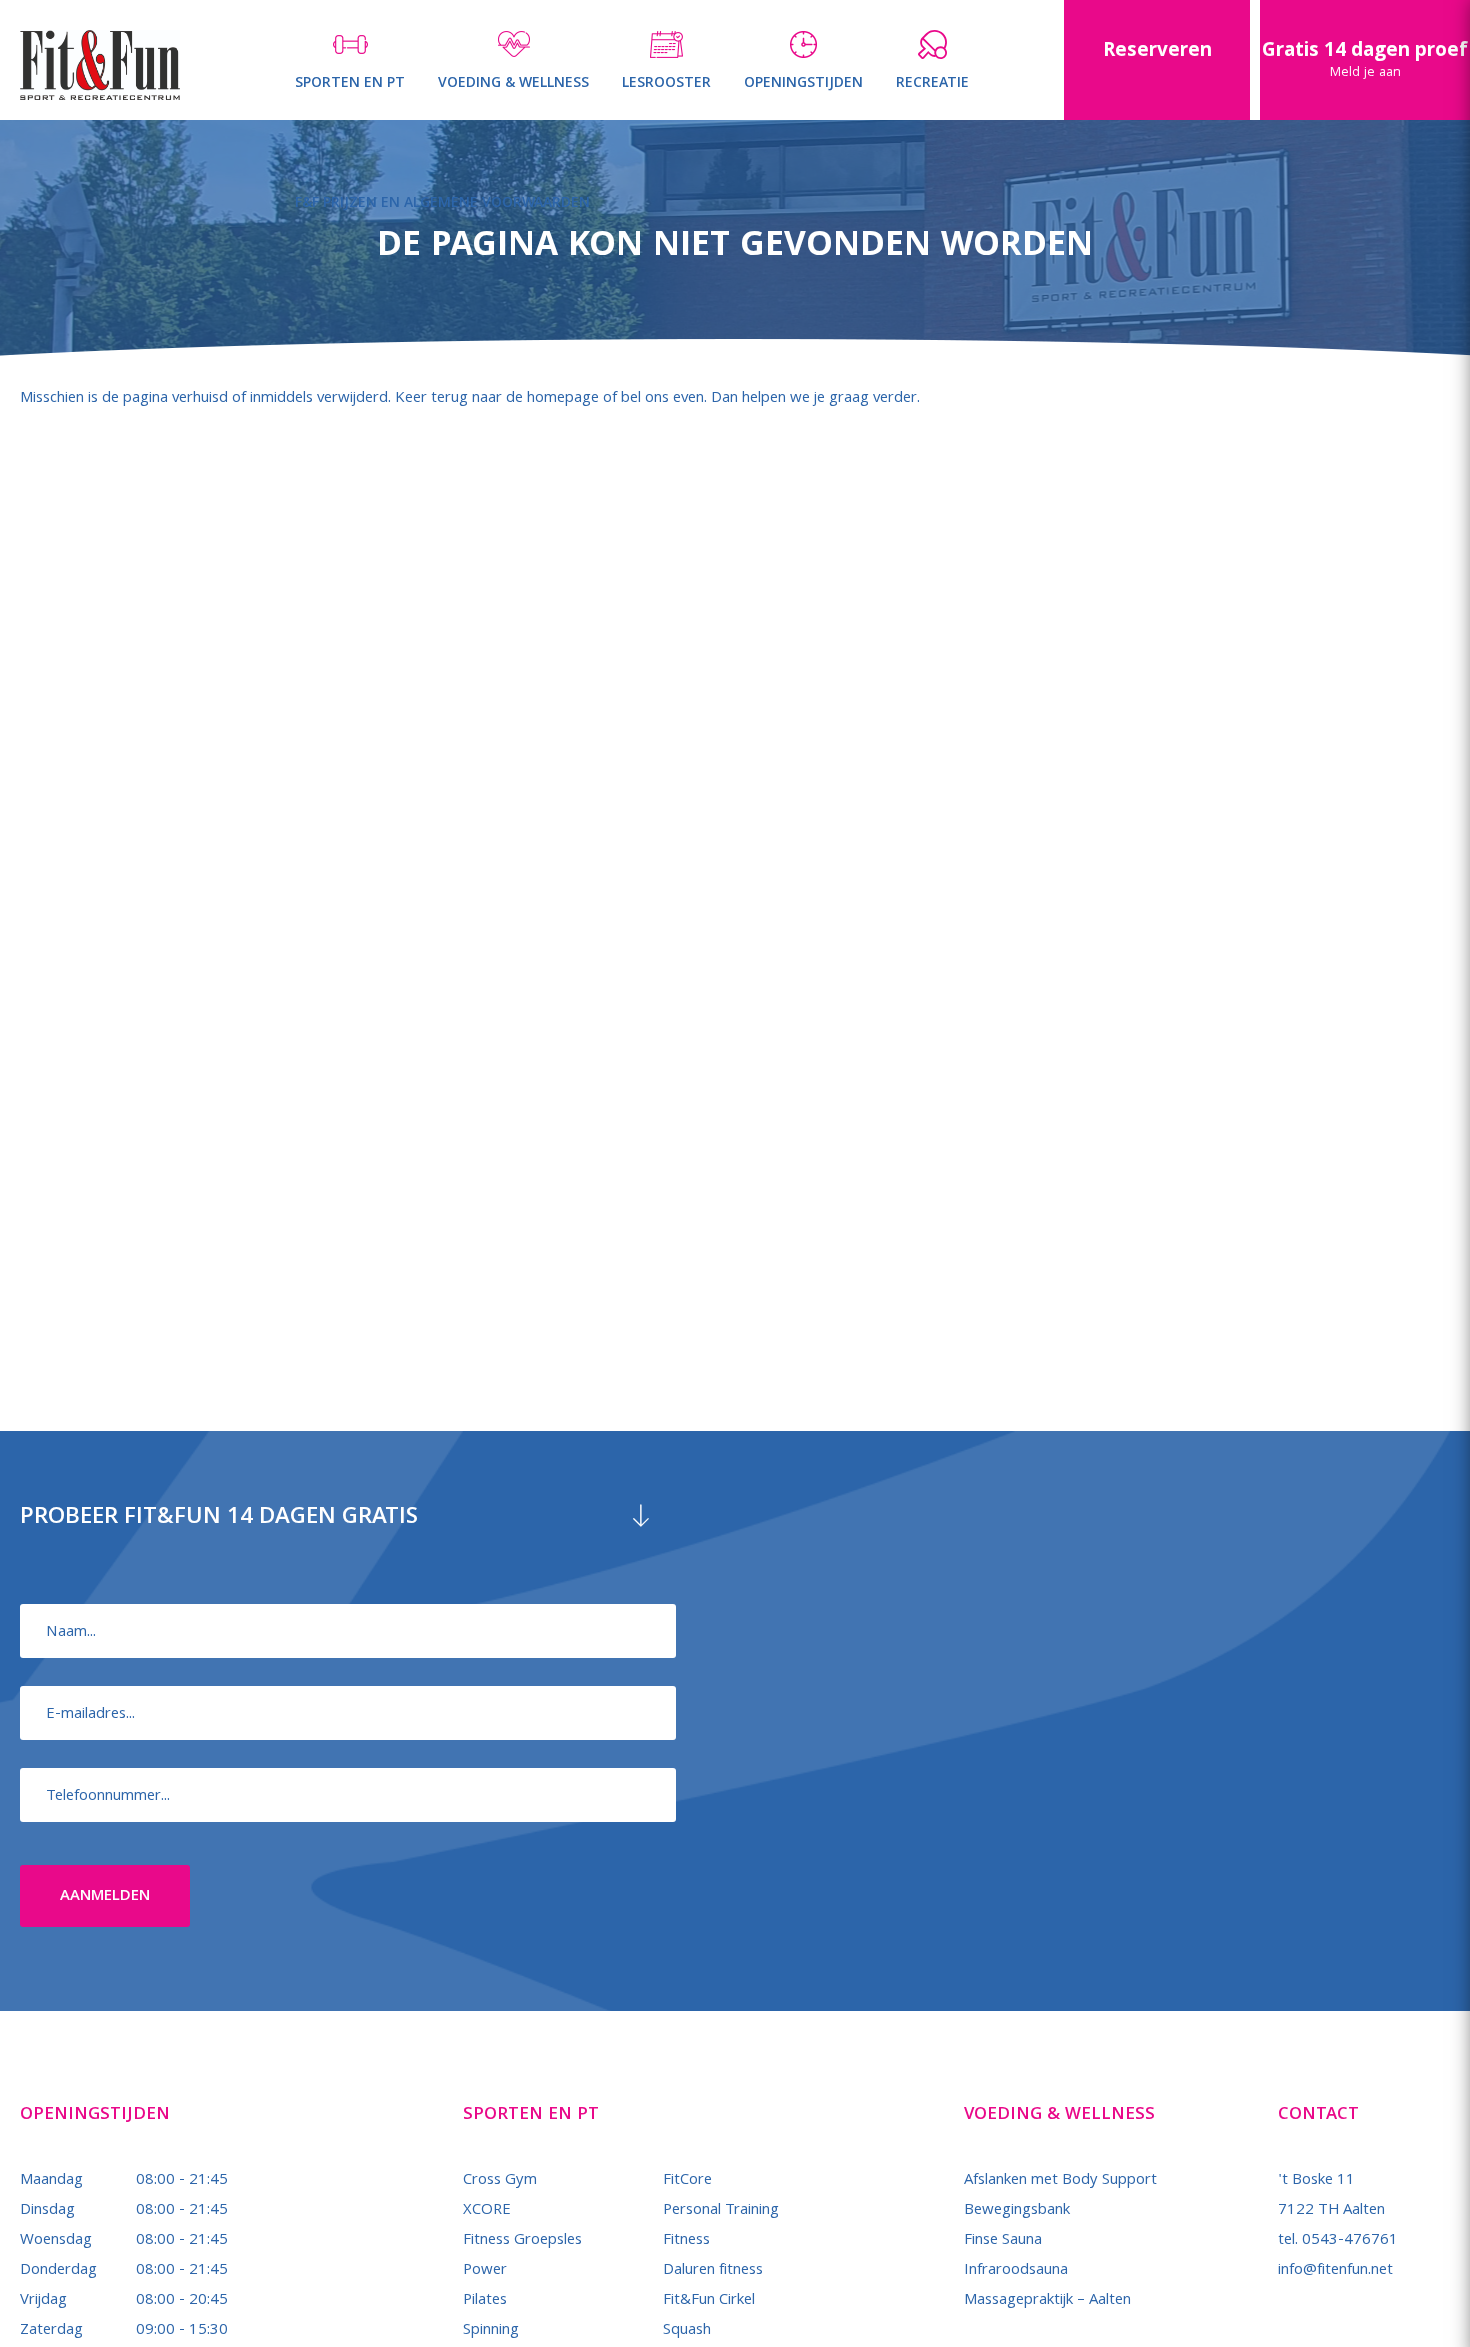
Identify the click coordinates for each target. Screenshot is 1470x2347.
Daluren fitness (713, 2271)
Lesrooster (666, 84)
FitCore (687, 2181)
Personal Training (721, 2211)
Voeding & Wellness (513, 84)
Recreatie (932, 84)
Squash (687, 2331)
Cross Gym (500, 2181)
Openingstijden (803, 84)
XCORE (487, 2211)
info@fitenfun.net (1335, 2271)
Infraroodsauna (1016, 2271)
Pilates (485, 2301)
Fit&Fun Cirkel (709, 2301)
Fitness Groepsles (522, 2241)
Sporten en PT (350, 84)
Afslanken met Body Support (1060, 2181)
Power (485, 2271)
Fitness (686, 2241)
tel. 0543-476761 (1338, 2241)
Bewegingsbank (1017, 2211)
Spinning (491, 2331)
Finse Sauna (1003, 2241)
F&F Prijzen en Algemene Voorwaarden (442, 204)
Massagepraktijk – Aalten (1047, 2301)
